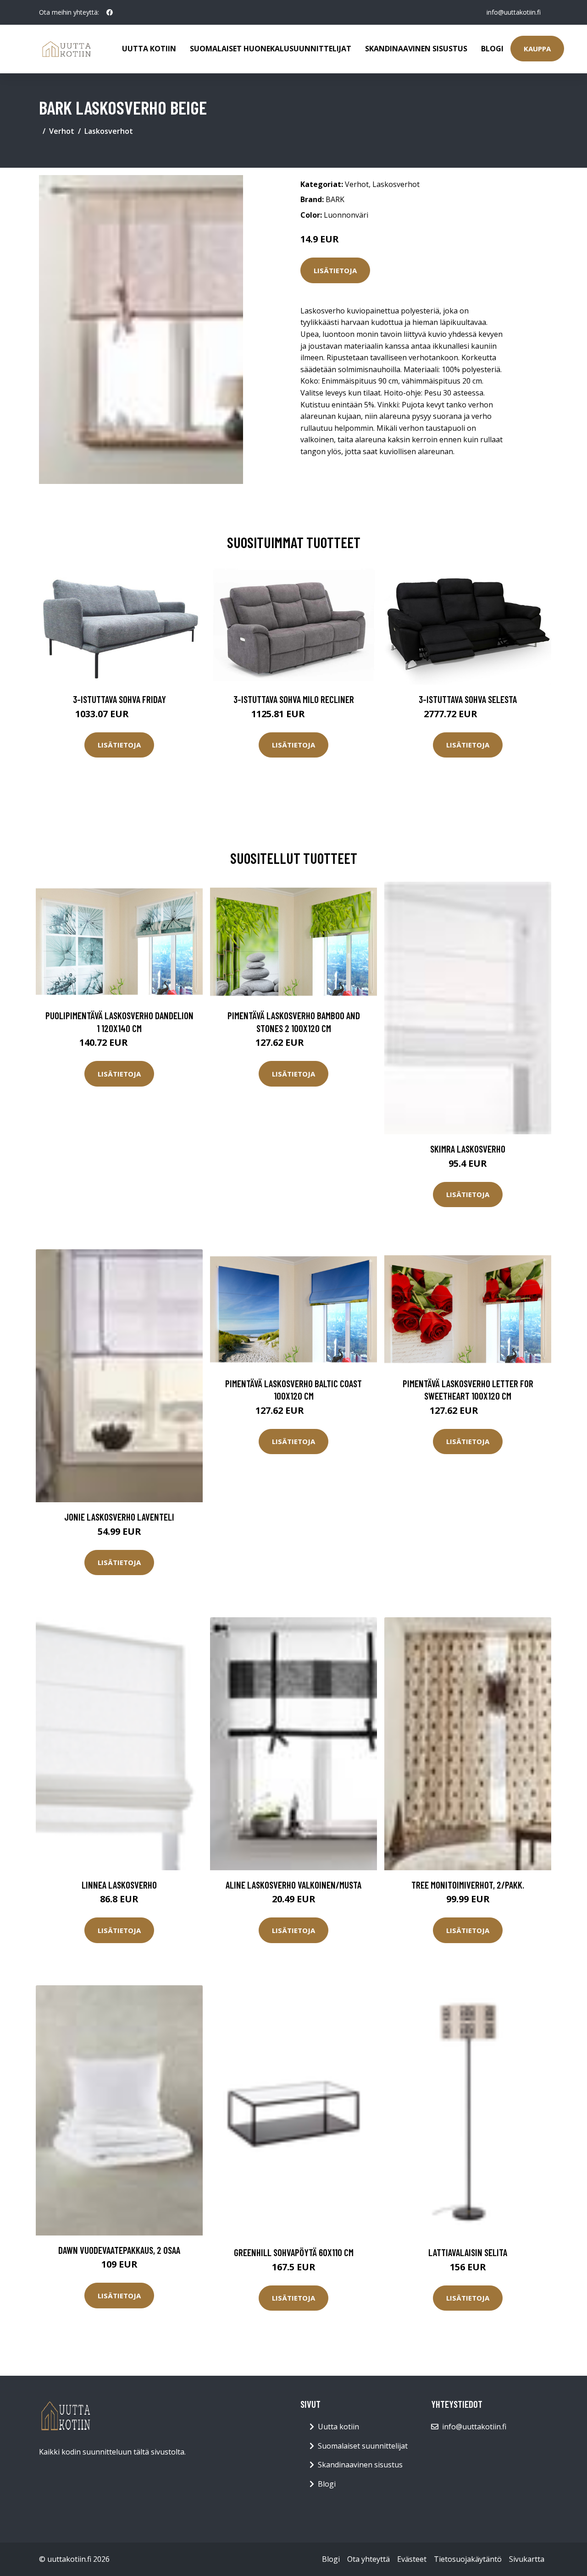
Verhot (62, 131)
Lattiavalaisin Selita (468, 2252)
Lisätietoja (335, 270)
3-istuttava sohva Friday (119, 699)
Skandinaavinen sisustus (416, 49)
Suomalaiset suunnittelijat (363, 2446)
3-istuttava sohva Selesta (468, 699)
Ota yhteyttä (368, 2559)
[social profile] (110, 12)
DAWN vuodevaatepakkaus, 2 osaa (119, 2250)
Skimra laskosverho (468, 1149)
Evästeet (412, 2559)
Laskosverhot (109, 131)
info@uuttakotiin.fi (514, 12)
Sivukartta (527, 2559)
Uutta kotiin (149, 49)
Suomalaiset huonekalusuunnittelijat (271, 49)
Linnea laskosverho (119, 1885)
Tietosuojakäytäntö (468, 2559)
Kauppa (537, 49)
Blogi (492, 49)
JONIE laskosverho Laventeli (119, 1517)
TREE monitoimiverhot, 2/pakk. (468, 1885)
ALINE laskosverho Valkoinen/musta (293, 1885)
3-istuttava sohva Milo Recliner (294, 699)
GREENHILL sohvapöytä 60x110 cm (294, 2252)
